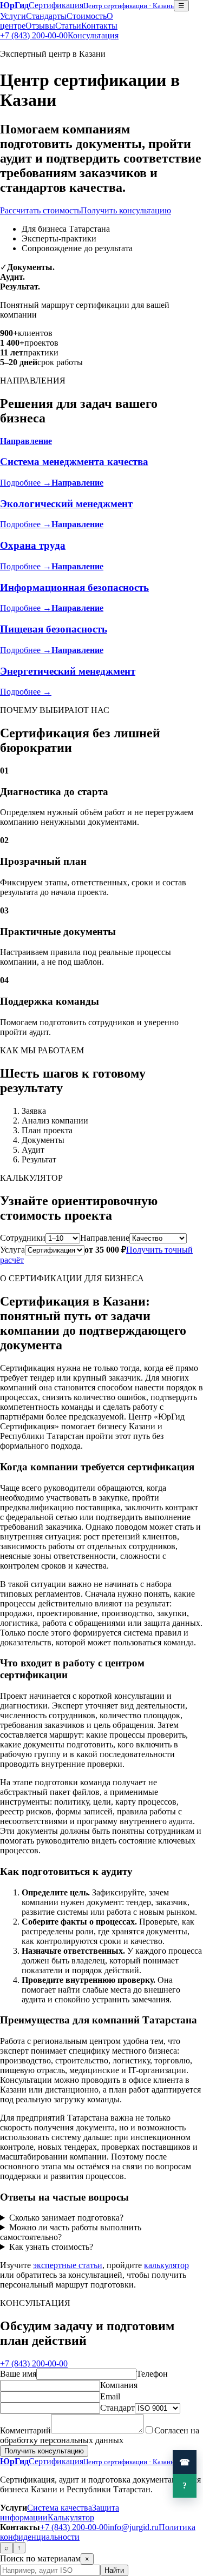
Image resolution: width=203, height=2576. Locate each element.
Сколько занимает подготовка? (66, 2218)
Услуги (13, 16)
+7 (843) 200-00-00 (34, 35)
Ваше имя (18, 2374)
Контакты (99, 26)
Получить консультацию (126, 210)
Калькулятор (71, 2517)
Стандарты (46, 16)
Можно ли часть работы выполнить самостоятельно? (71, 2232)
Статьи (68, 26)
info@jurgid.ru (133, 2527)
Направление (105, 1238)
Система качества (60, 2508)
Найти (114, 2570)
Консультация (93, 35)
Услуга (12, 1250)
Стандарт (117, 2408)
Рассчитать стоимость (40, 210)
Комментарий (25, 2430)
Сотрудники (23, 1238)
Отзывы (40, 26)
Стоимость (87, 16)
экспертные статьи (68, 2265)
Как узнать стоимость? (51, 2247)
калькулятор (166, 2265)
